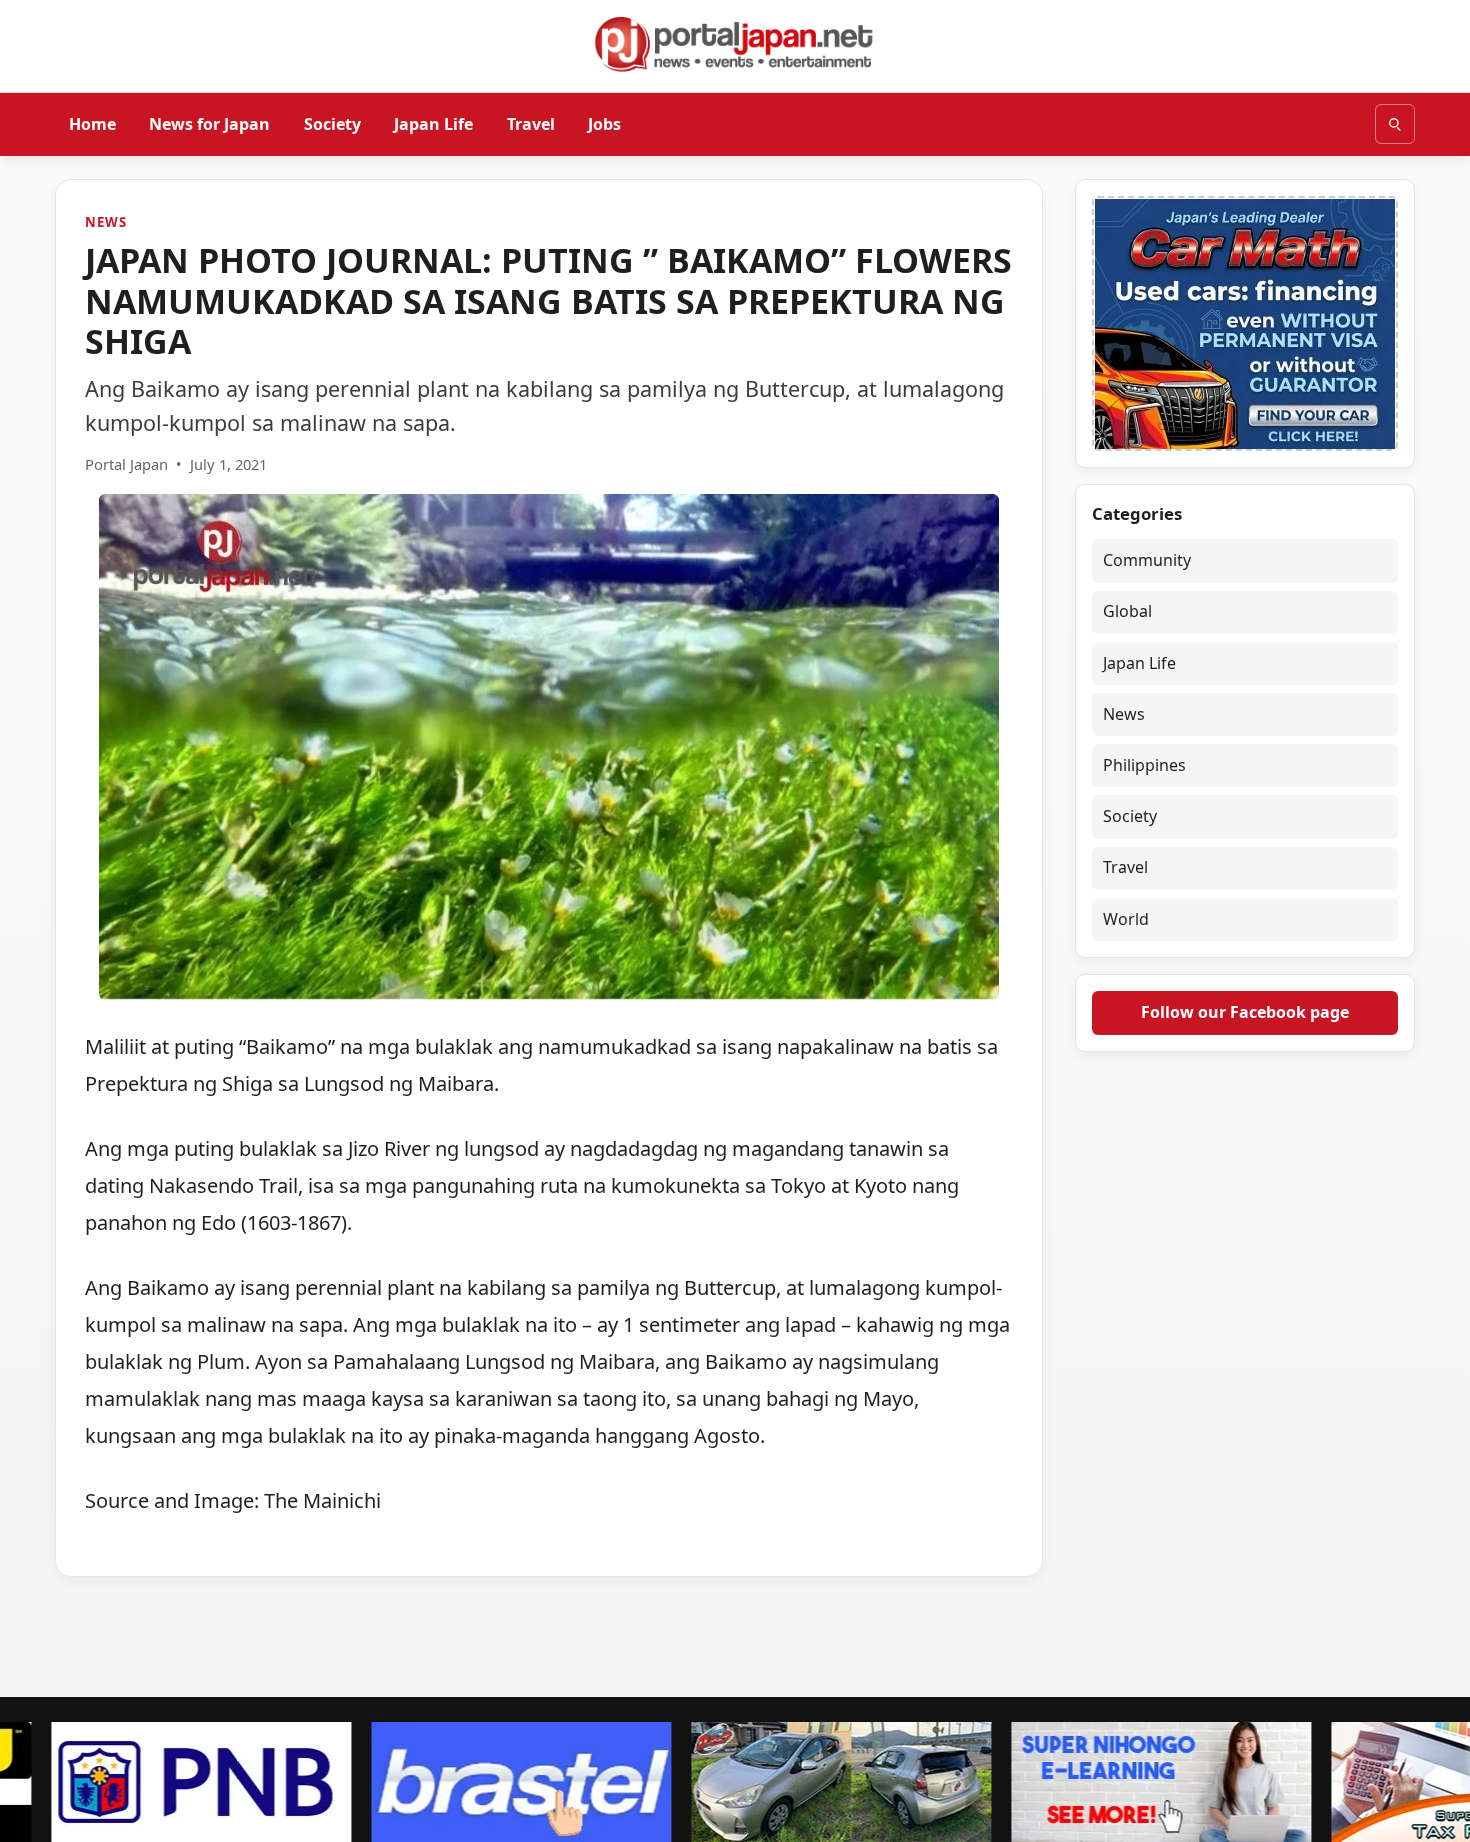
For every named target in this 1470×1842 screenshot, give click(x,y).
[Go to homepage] (735, 44)
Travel (531, 123)
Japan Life (433, 123)
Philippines (1144, 765)
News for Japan (209, 123)
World (1126, 919)
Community (1147, 560)
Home (92, 123)
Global (1127, 611)
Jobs (604, 123)
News (105, 222)
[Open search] (1395, 124)
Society (332, 123)
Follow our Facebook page (1245, 1012)
